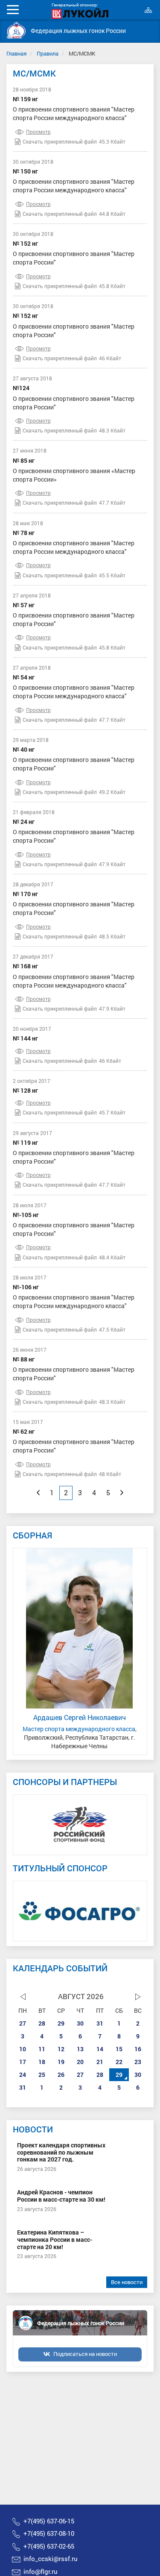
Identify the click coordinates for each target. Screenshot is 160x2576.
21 (100, 2062)
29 (61, 2023)
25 (42, 2075)
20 (80, 2062)
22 (119, 2062)
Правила (48, 53)
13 (80, 2049)
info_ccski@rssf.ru (51, 2558)
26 (61, 2075)
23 (138, 2062)
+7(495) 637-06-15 (49, 2521)
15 (119, 2049)
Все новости (127, 2282)
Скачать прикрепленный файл (60, 141)
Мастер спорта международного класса (79, 1729)
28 (42, 2023)
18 (42, 2062)
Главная (16, 53)
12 (61, 2049)
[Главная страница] (16, 30)
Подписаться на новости (85, 2354)
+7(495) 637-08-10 (49, 2533)
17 (23, 2062)
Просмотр (38, 132)
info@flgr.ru (41, 2571)
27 (23, 2023)
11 (42, 2049)
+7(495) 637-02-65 (49, 2546)
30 (80, 2023)
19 (61, 2062)
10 (23, 2049)
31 (100, 2023)
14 (100, 2049)
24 (23, 2075)
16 (138, 2049)
